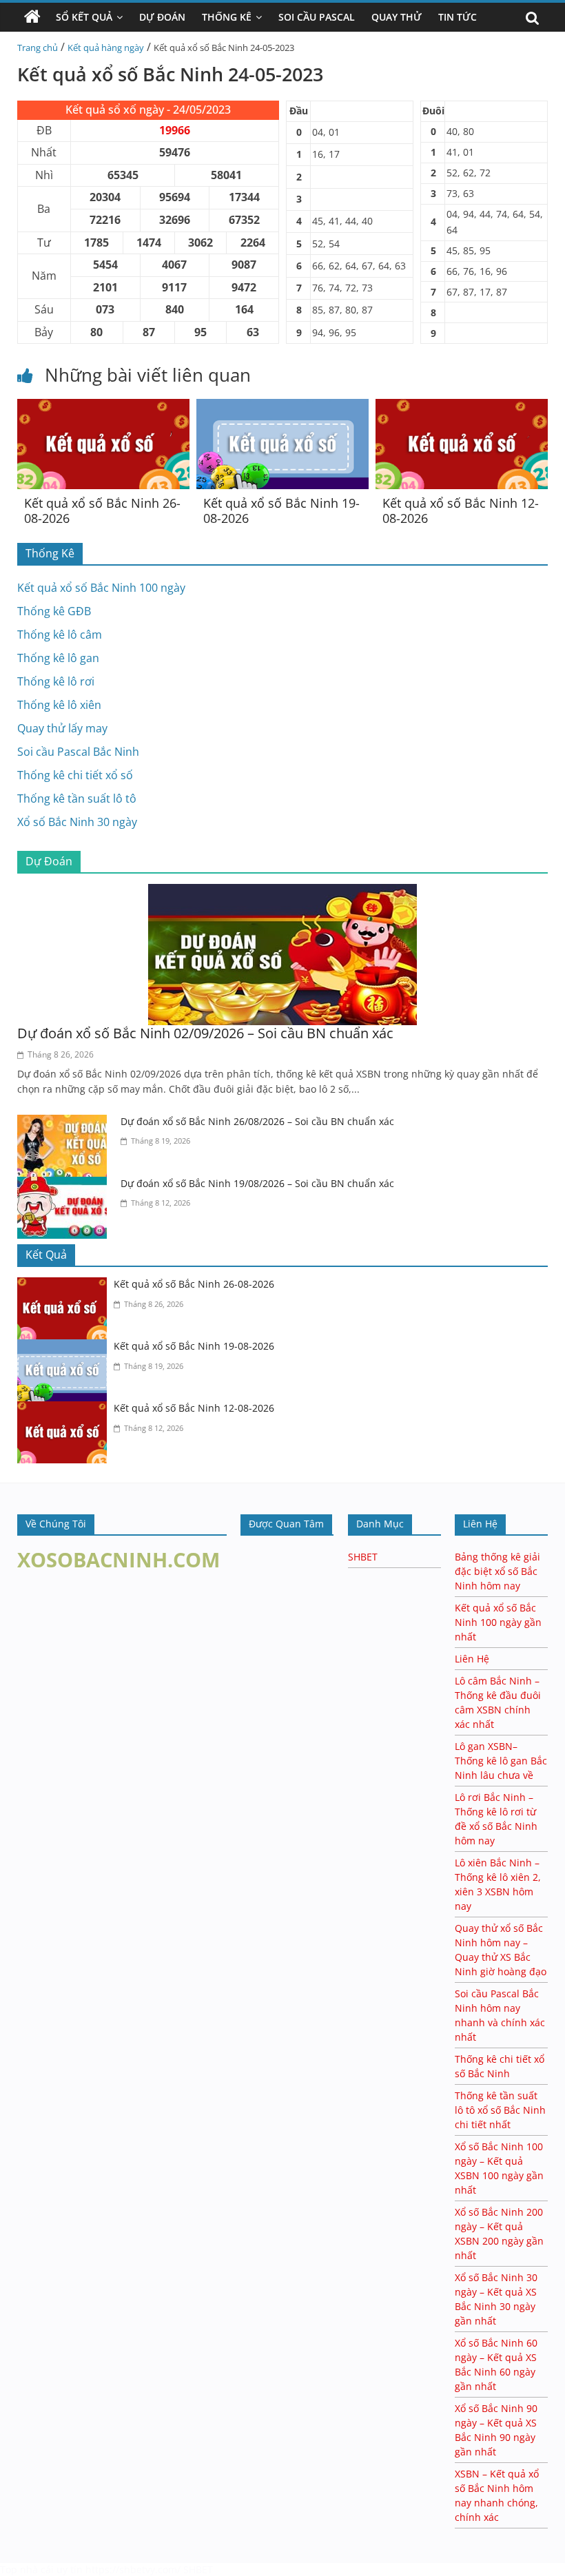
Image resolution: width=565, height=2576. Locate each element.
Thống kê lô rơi (56, 681)
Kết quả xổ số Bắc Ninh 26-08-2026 (102, 511)
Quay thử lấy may (62, 728)
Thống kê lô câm (60, 635)
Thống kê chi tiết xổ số (75, 775)
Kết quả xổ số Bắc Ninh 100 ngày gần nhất (498, 1622)
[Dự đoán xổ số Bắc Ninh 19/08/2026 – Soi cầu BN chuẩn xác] (65, 1185)
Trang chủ (38, 48)
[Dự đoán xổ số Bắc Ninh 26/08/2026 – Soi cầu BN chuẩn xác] (65, 1123)
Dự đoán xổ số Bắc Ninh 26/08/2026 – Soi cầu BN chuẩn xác (257, 1121)
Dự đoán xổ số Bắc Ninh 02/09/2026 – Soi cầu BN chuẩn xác (205, 1033)
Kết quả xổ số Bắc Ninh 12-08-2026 (461, 511)
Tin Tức (458, 17)
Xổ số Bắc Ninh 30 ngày (77, 822)
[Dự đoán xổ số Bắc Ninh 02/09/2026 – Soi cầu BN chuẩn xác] (282, 892)
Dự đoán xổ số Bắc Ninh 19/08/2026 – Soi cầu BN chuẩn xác (257, 1183)
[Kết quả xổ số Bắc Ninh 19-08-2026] (282, 407)
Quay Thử (397, 17)
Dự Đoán (162, 17)
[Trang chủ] (32, 17)
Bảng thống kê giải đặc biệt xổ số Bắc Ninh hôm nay (497, 1571)
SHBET (363, 1557)
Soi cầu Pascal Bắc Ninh (78, 752)
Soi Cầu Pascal (317, 17)
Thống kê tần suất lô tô (77, 798)
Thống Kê (227, 17)
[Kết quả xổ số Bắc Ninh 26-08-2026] (103, 407)
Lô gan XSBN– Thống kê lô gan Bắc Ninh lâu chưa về (501, 1761)
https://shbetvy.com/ (133, 2569)
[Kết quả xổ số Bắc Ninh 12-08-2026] (462, 407)
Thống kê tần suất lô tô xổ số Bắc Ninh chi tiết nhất (500, 2110)
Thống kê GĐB (54, 611)
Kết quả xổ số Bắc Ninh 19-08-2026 (281, 511)
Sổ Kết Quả (84, 17)
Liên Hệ (472, 1659)
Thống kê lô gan (58, 658)
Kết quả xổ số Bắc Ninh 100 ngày (101, 588)
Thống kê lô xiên (59, 705)
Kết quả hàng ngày (106, 48)
